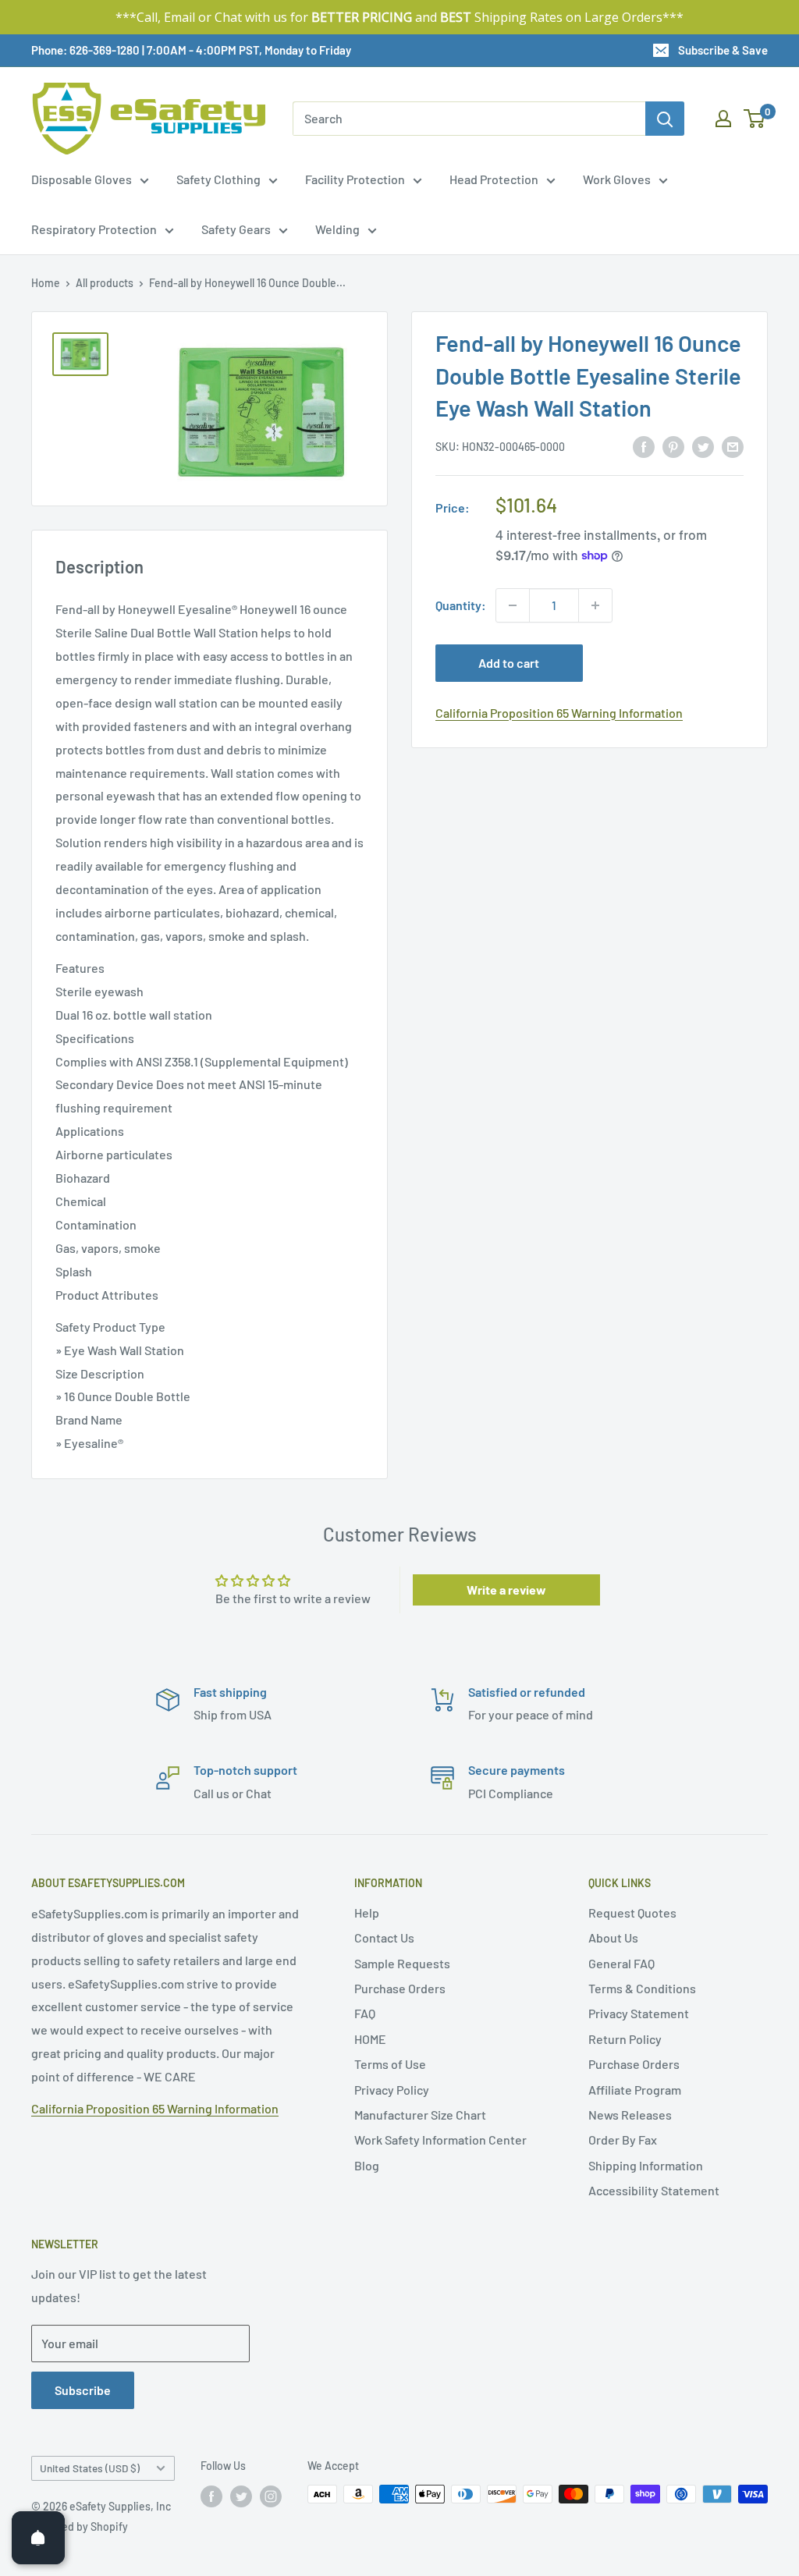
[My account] (723, 119)
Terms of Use (390, 2064)
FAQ (365, 2013)
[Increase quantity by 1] (595, 605)
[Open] (38, 2538)
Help (367, 1912)
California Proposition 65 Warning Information (559, 713)
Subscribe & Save (723, 50)
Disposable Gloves (82, 179)
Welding (337, 229)
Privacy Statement (639, 2013)
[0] (755, 119)
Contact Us (384, 1937)
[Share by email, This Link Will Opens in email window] (733, 446)
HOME (370, 2039)
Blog (367, 2165)
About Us (613, 1937)
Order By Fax (623, 2140)
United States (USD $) (90, 2468)
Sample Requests (402, 1963)
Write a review (506, 1590)
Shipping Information (646, 2165)
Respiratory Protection (94, 229)
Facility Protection (355, 179)
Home (46, 283)
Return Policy (625, 2039)
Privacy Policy (392, 2090)
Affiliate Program (635, 2090)
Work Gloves (617, 179)
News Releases (630, 2115)
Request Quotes (632, 1912)
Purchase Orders (400, 1988)
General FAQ (621, 1963)
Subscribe (83, 2390)
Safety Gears (236, 229)
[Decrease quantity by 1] (513, 605)
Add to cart (509, 663)
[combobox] (469, 119)
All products (105, 283)
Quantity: (461, 605)
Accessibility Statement (654, 2190)
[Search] (665, 119)
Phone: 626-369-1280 (85, 50)
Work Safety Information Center (440, 2140)
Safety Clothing (218, 179)
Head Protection (494, 179)
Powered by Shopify (80, 2526)
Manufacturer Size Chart (420, 2115)
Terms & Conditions (642, 1988)
